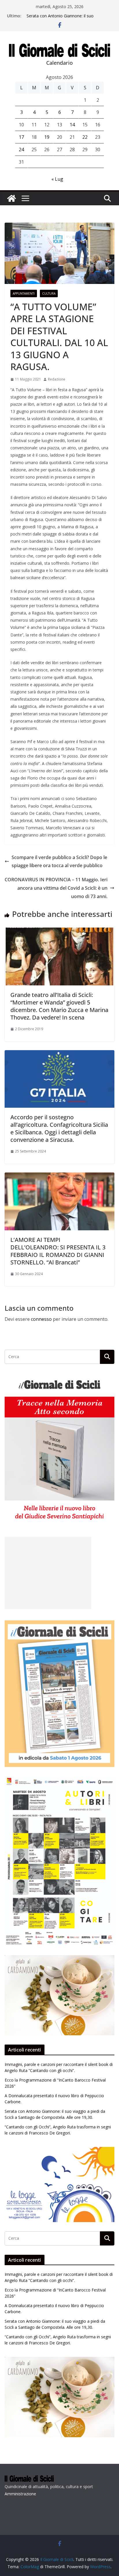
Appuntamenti (24, 293)
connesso (41, 1319)
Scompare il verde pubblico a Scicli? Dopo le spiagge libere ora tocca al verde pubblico (59, 862)
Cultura (49, 293)
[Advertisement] (48, 1573)
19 (47, 137)
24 (21, 149)
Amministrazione (20, 2494)
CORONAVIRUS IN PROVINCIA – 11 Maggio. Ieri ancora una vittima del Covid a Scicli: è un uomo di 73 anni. (56, 888)
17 (21, 137)
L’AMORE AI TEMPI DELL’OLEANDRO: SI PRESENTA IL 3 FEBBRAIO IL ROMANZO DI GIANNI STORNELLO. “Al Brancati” (58, 1251)
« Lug (57, 179)
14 (72, 125)
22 (85, 137)
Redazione (57, 379)
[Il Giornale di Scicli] (12, 198)
